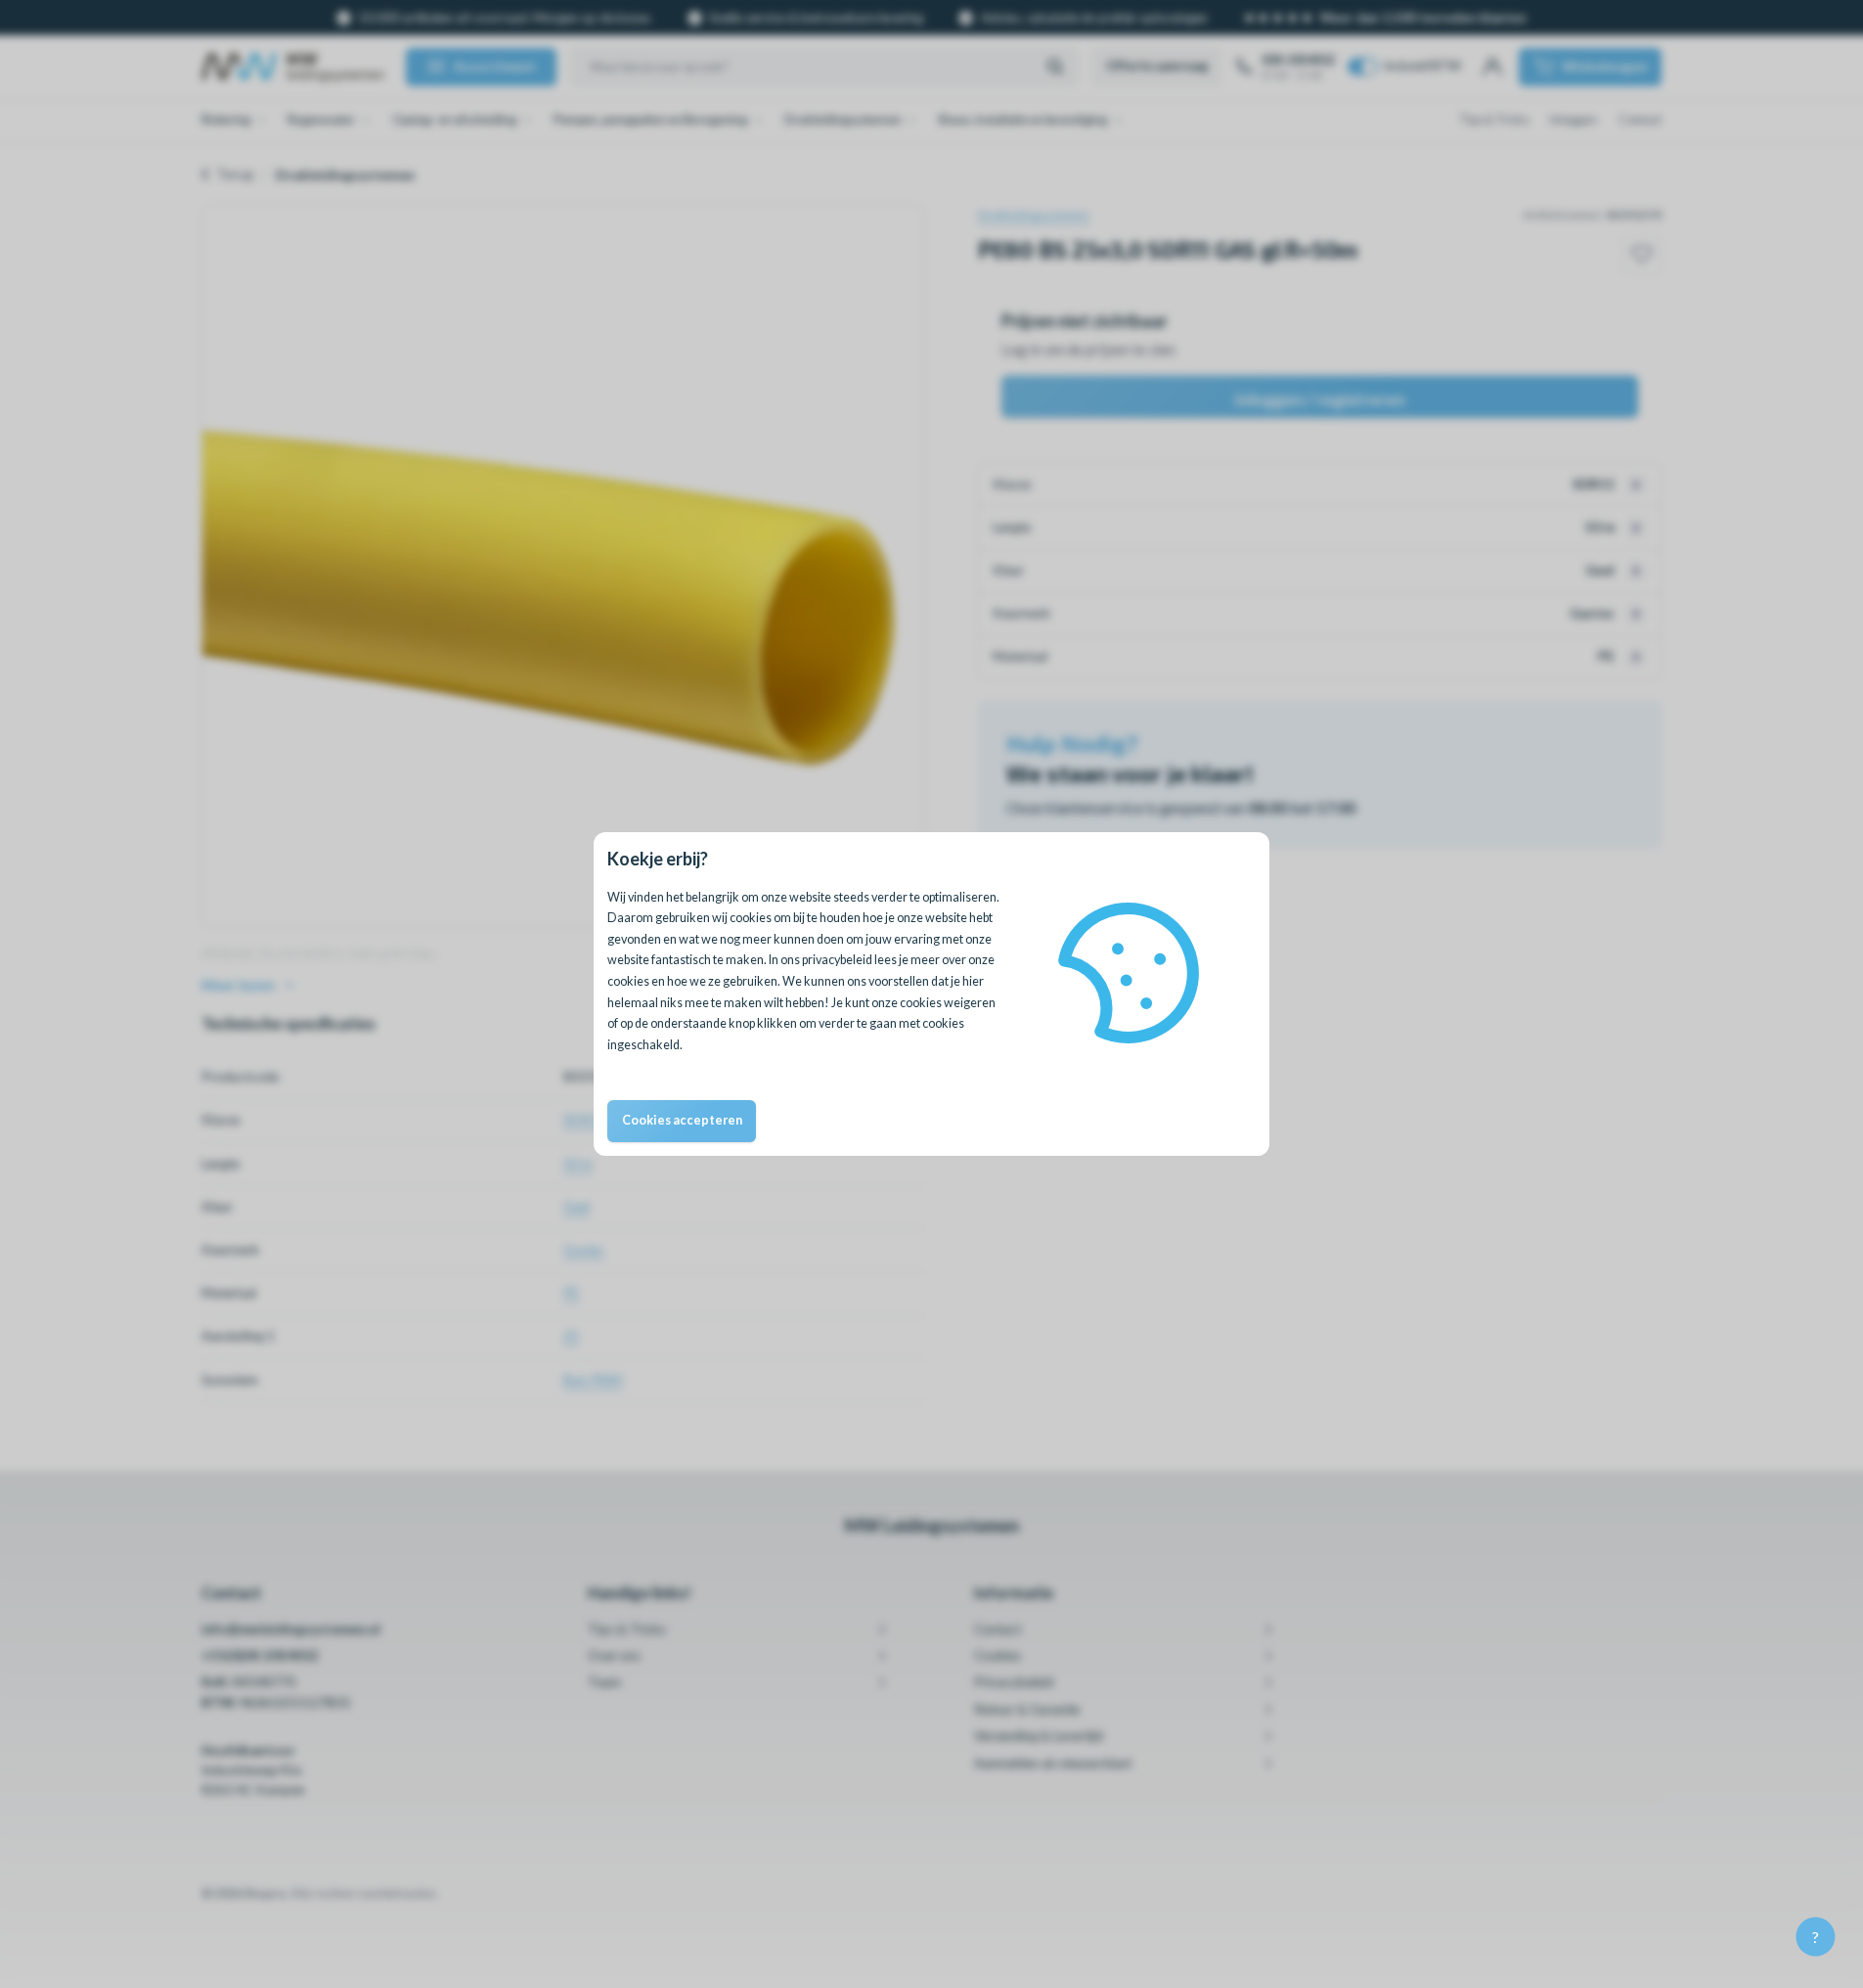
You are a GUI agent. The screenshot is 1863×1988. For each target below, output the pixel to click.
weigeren (970, 1003)
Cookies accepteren (682, 1120)
